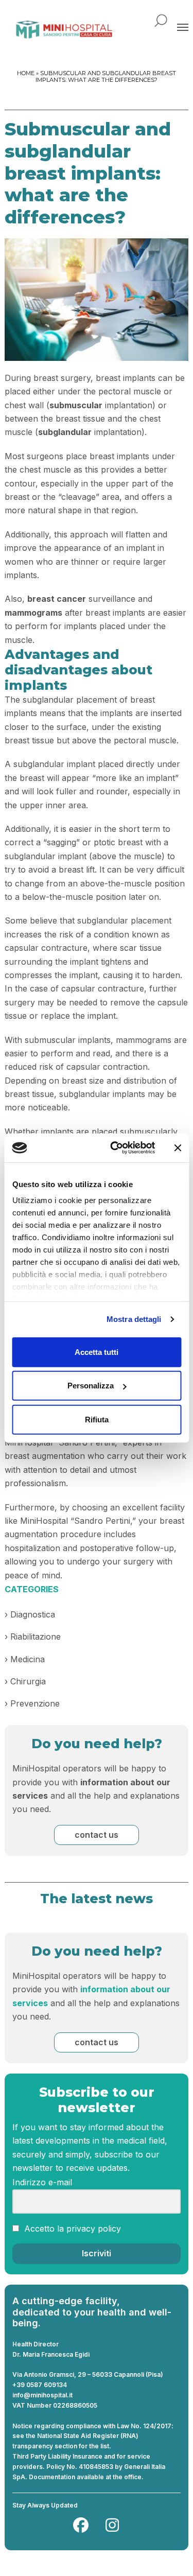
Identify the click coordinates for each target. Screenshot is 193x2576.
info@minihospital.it (42, 2395)
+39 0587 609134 (40, 2385)
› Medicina (25, 1659)
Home (26, 73)
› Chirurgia (25, 1681)
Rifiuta (97, 1419)
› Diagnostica (30, 1614)
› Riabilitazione (33, 1637)
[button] (183, 27)
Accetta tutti (97, 1352)
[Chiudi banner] (178, 1148)
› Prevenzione (32, 1703)
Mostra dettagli (134, 1319)
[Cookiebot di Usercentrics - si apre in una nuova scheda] (115, 1148)
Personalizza (91, 1386)
